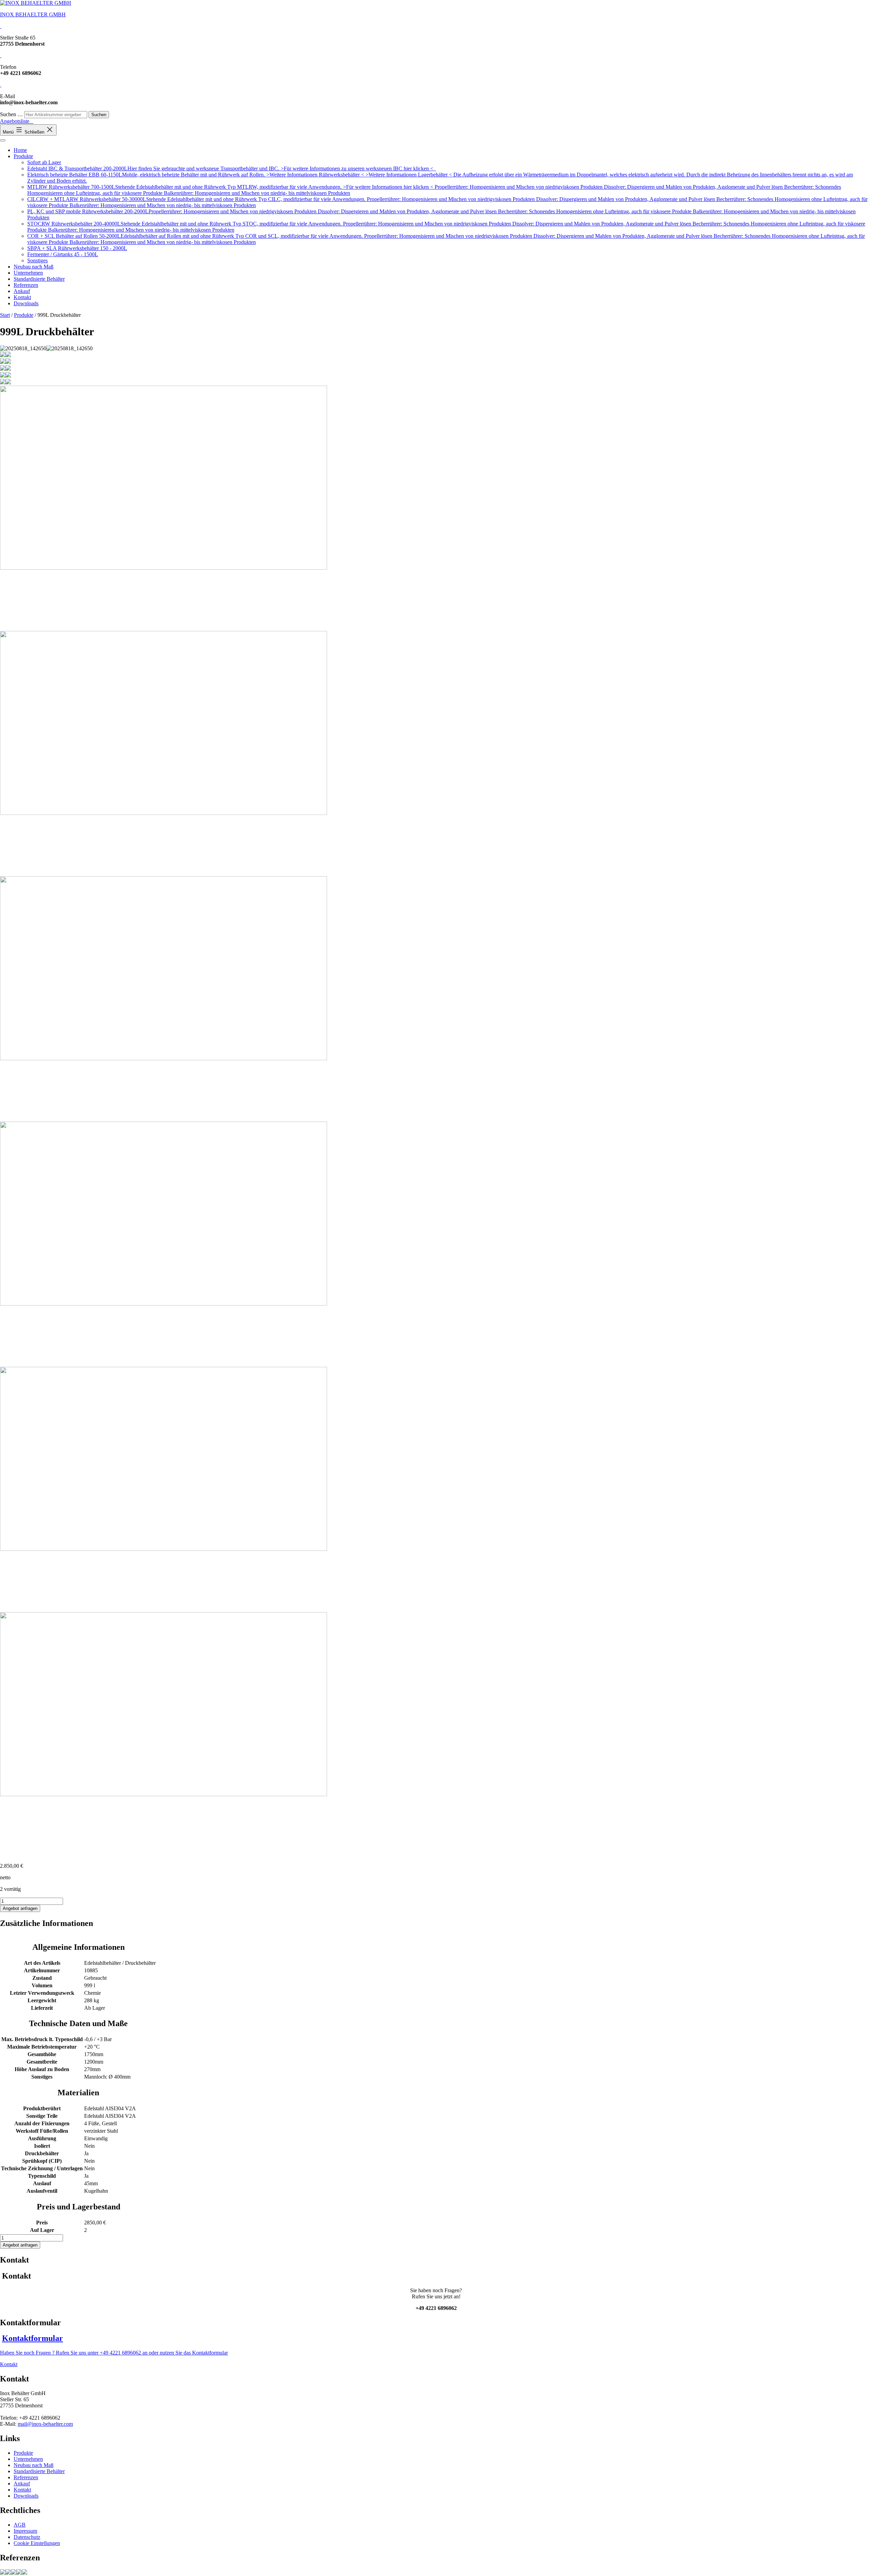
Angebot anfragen (20, 1908)
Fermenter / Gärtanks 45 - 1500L (63, 254)
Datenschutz (27, 2537)
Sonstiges (37, 260)
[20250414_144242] (8, 2573)
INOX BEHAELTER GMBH (33, 14)
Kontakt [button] (9, 2364)
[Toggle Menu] (3, 140)
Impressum (25, 2531)
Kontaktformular (33, 2338)
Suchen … (11, 114)
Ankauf (22, 291)
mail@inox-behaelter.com (45, 2424)
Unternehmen (28, 273)
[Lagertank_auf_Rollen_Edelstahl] (19, 2573)
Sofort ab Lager (44, 162)
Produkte (23, 156)
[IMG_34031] (3, 2573)
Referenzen (26, 285)
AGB (20, 2525)
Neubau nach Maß (34, 267)
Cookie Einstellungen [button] (37, 2543)
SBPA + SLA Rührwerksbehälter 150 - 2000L (77, 248)
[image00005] (25, 2573)
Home (20, 150)
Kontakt (22, 297)
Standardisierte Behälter (39, 279)
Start (5, 315)
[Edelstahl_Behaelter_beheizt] (14, 2573)
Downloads (26, 303)
